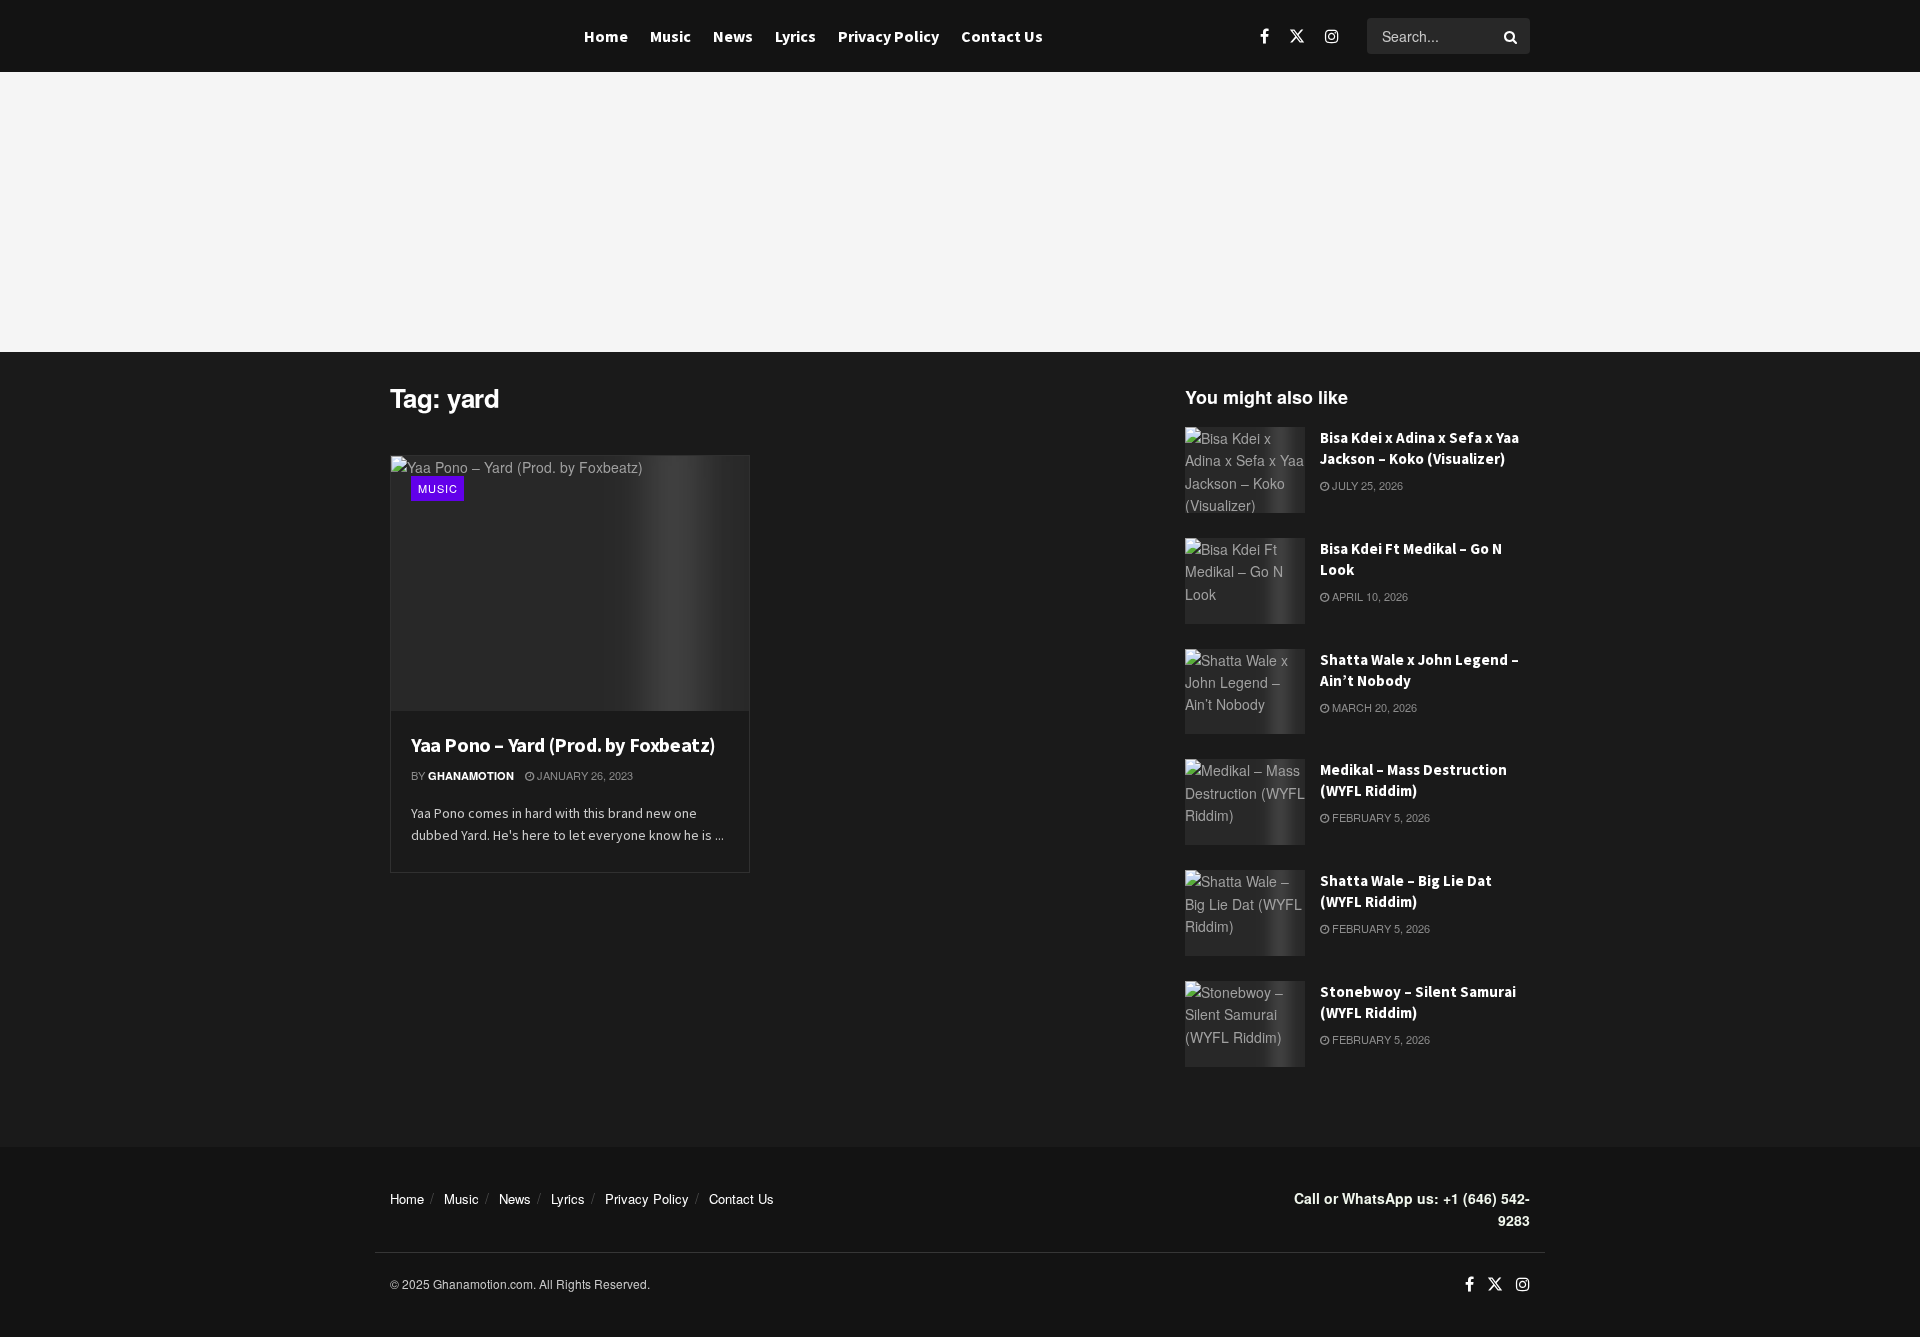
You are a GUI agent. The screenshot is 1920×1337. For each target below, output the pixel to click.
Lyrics (795, 36)
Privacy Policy (888, 36)
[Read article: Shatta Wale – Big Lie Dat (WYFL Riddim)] (1245, 913)
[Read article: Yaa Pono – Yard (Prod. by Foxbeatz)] (570, 584)
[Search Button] (1512, 36)
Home (606, 36)
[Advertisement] (960, 212)
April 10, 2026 (1368, 596)
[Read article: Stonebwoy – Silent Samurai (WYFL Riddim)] (1245, 1024)
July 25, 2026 (1366, 485)
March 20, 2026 (1373, 707)
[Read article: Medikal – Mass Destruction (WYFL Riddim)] (1245, 802)
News (733, 36)
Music (670, 36)
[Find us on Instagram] (1332, 36)
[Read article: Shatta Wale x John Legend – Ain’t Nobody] (1245, 692)
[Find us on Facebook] (1264, 36)
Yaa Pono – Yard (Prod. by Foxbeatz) (563, 744)
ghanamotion (471, 775)
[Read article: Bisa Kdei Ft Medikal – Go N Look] (1245, 581)
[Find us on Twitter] (1297, 36)
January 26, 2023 (583, 775)
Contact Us (1002, 36)
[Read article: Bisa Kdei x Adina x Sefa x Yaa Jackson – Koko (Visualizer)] (1245, 470)
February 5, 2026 (1379, 817)
